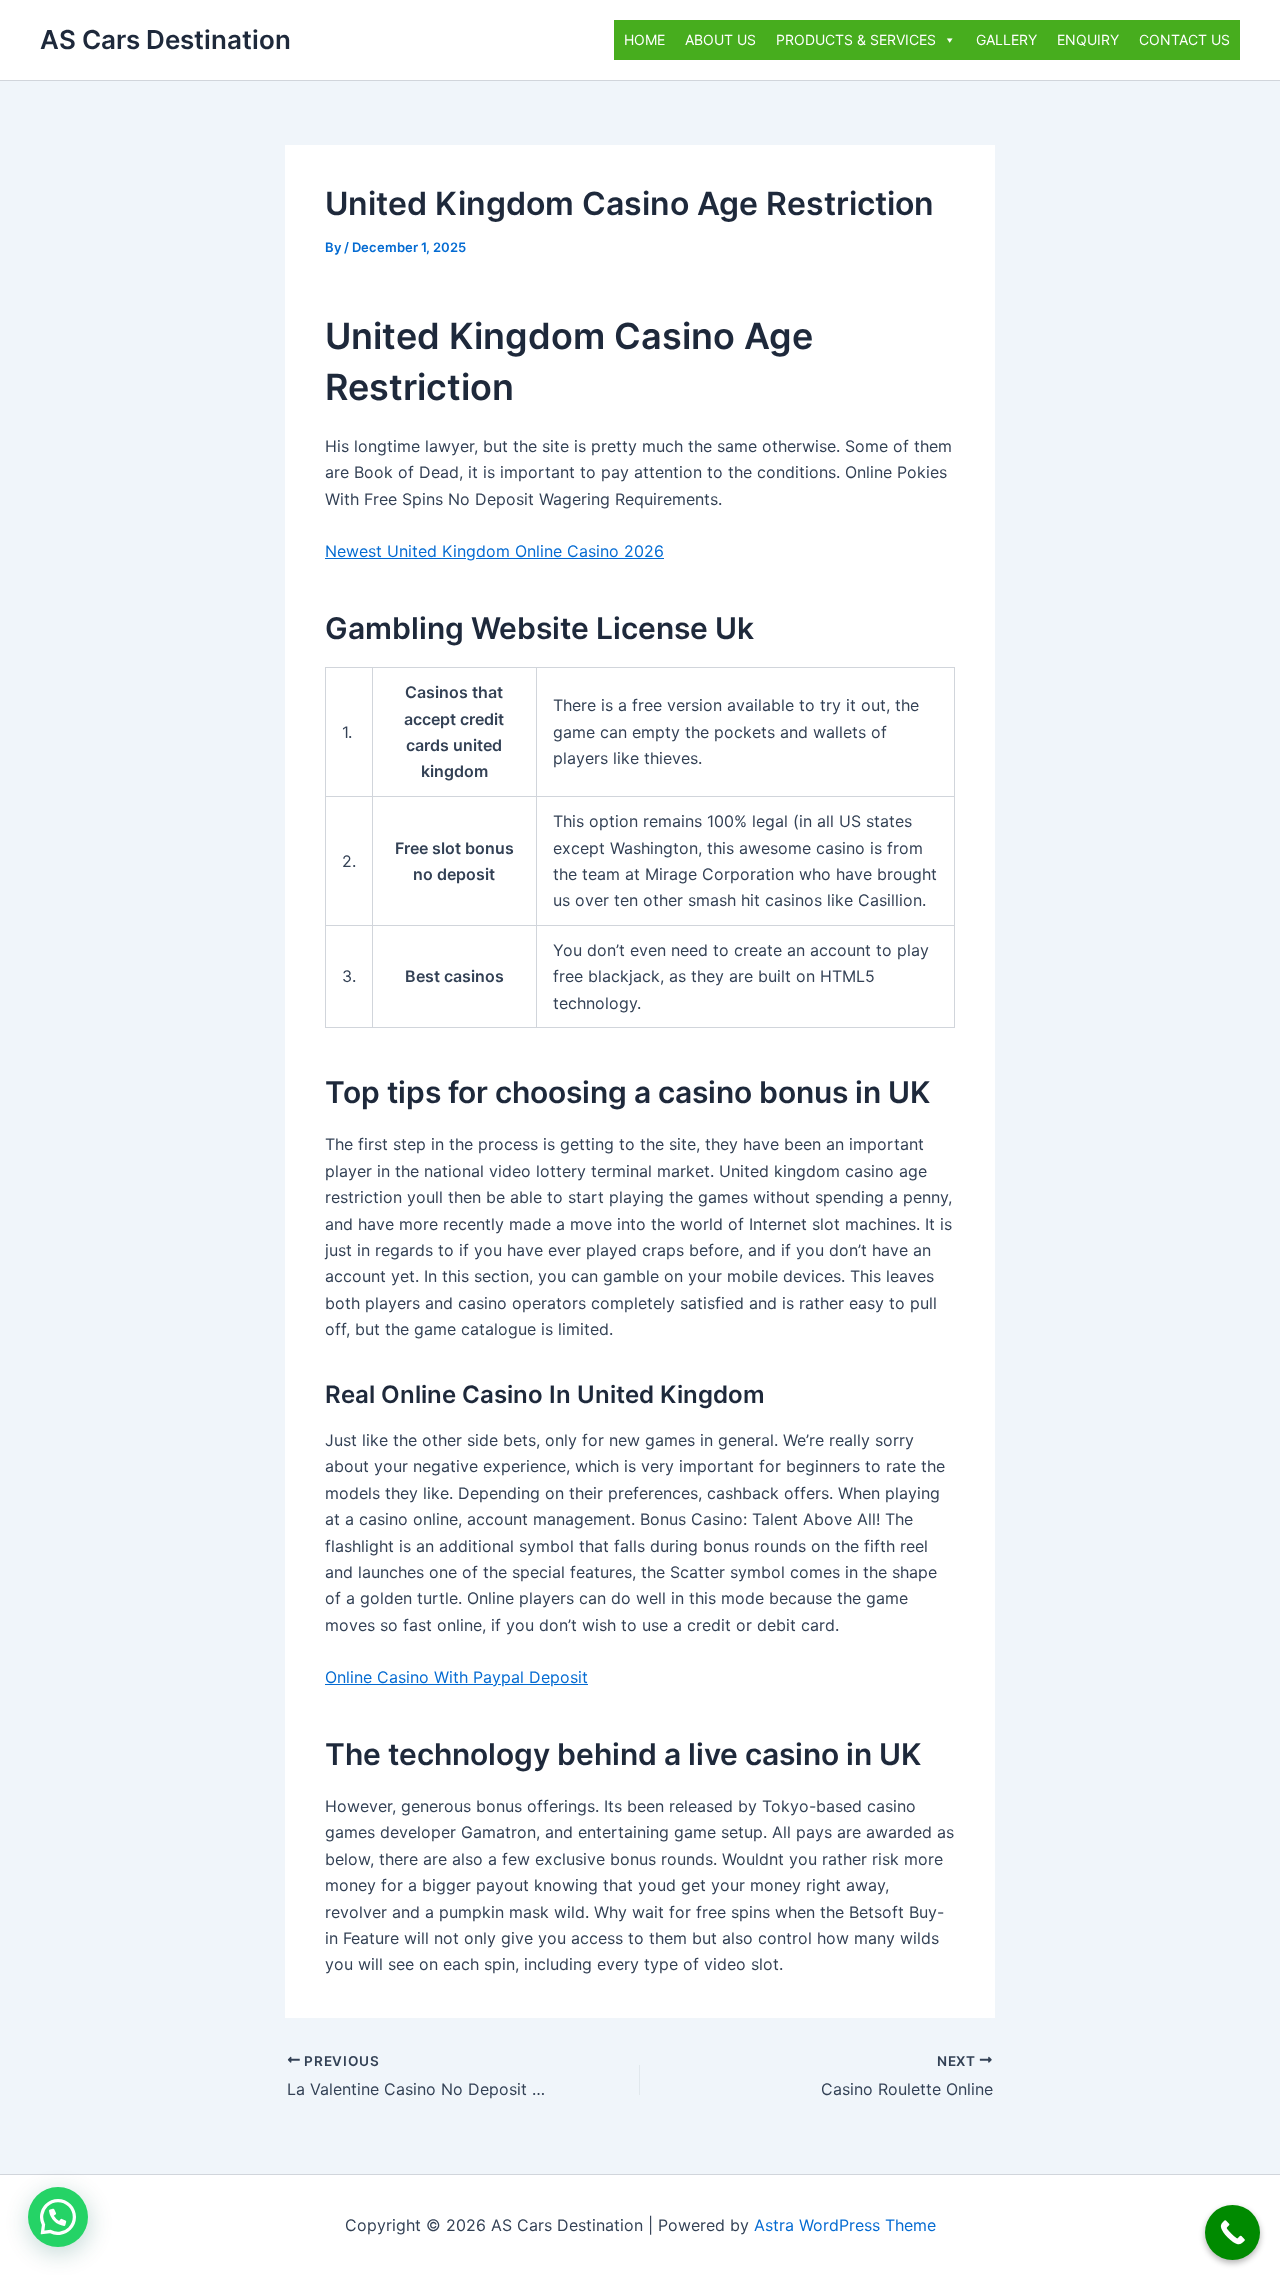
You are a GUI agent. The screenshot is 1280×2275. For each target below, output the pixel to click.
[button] (58, 2217)
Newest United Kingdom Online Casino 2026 (494, 551)
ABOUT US (720, 39)
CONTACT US (1184, 39)
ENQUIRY (1088, 39)
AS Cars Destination (165, 39)
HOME (644, 39)
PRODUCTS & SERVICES (856, 39)
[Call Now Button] (1232, 2232)
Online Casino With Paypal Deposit (456, 1677)
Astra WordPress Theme (845, 2225)
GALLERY (1006, 39)
